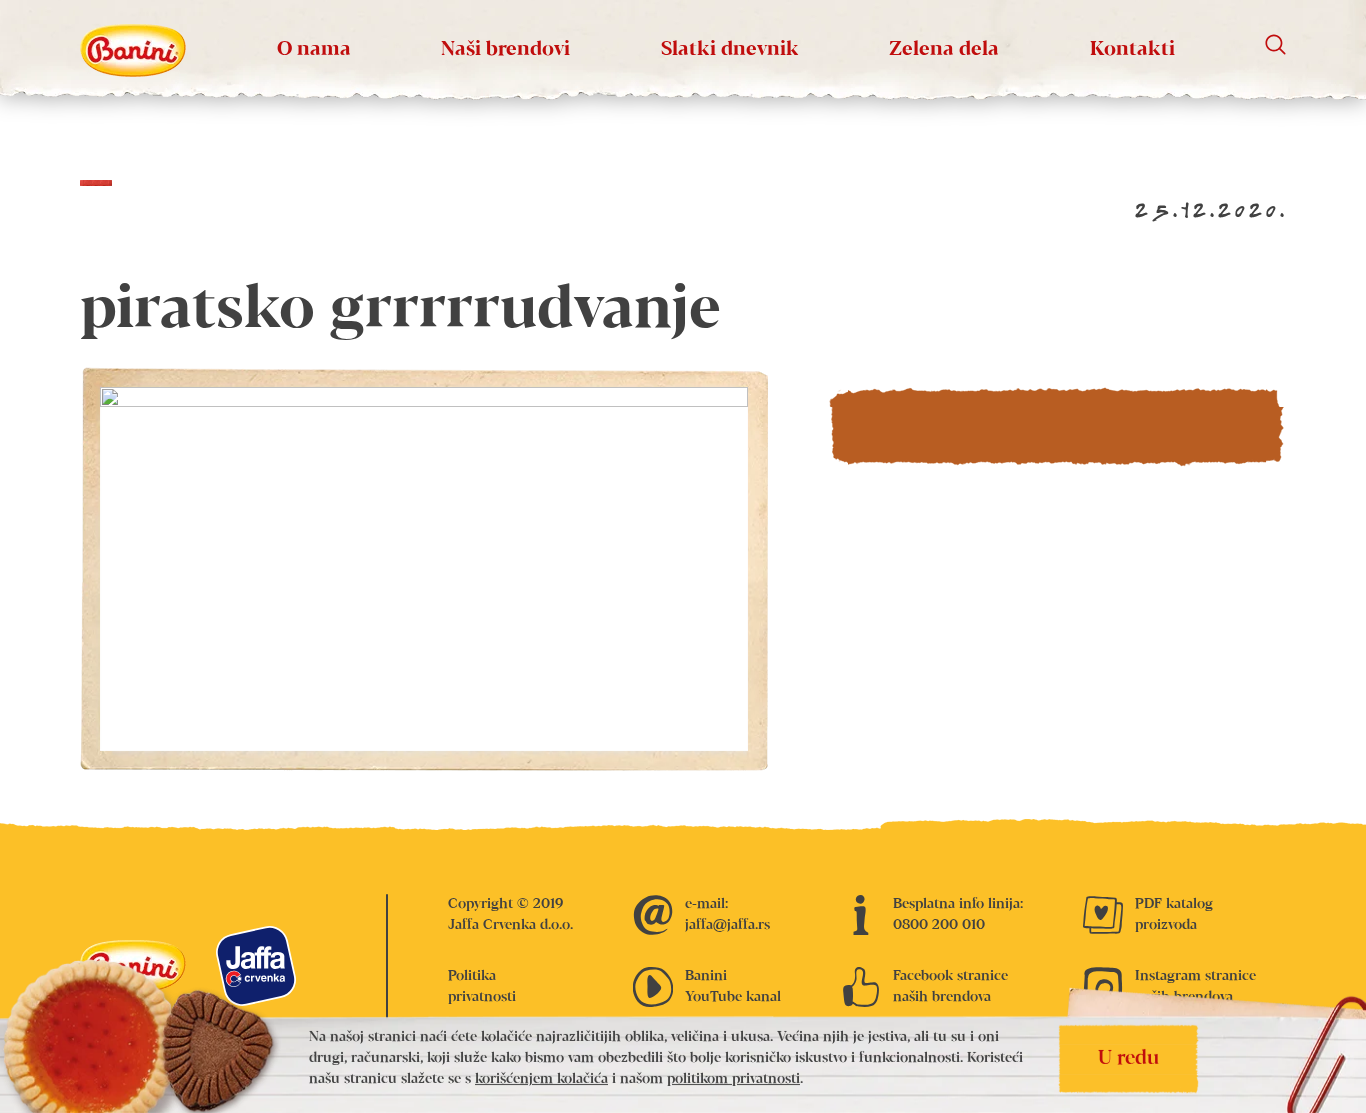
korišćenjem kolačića (541, 1080)
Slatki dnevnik (730, 49)
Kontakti (1132, 49)
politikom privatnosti (733, 1080)
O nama (314, 49)
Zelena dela (944, 49)
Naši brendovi (505, 49)
